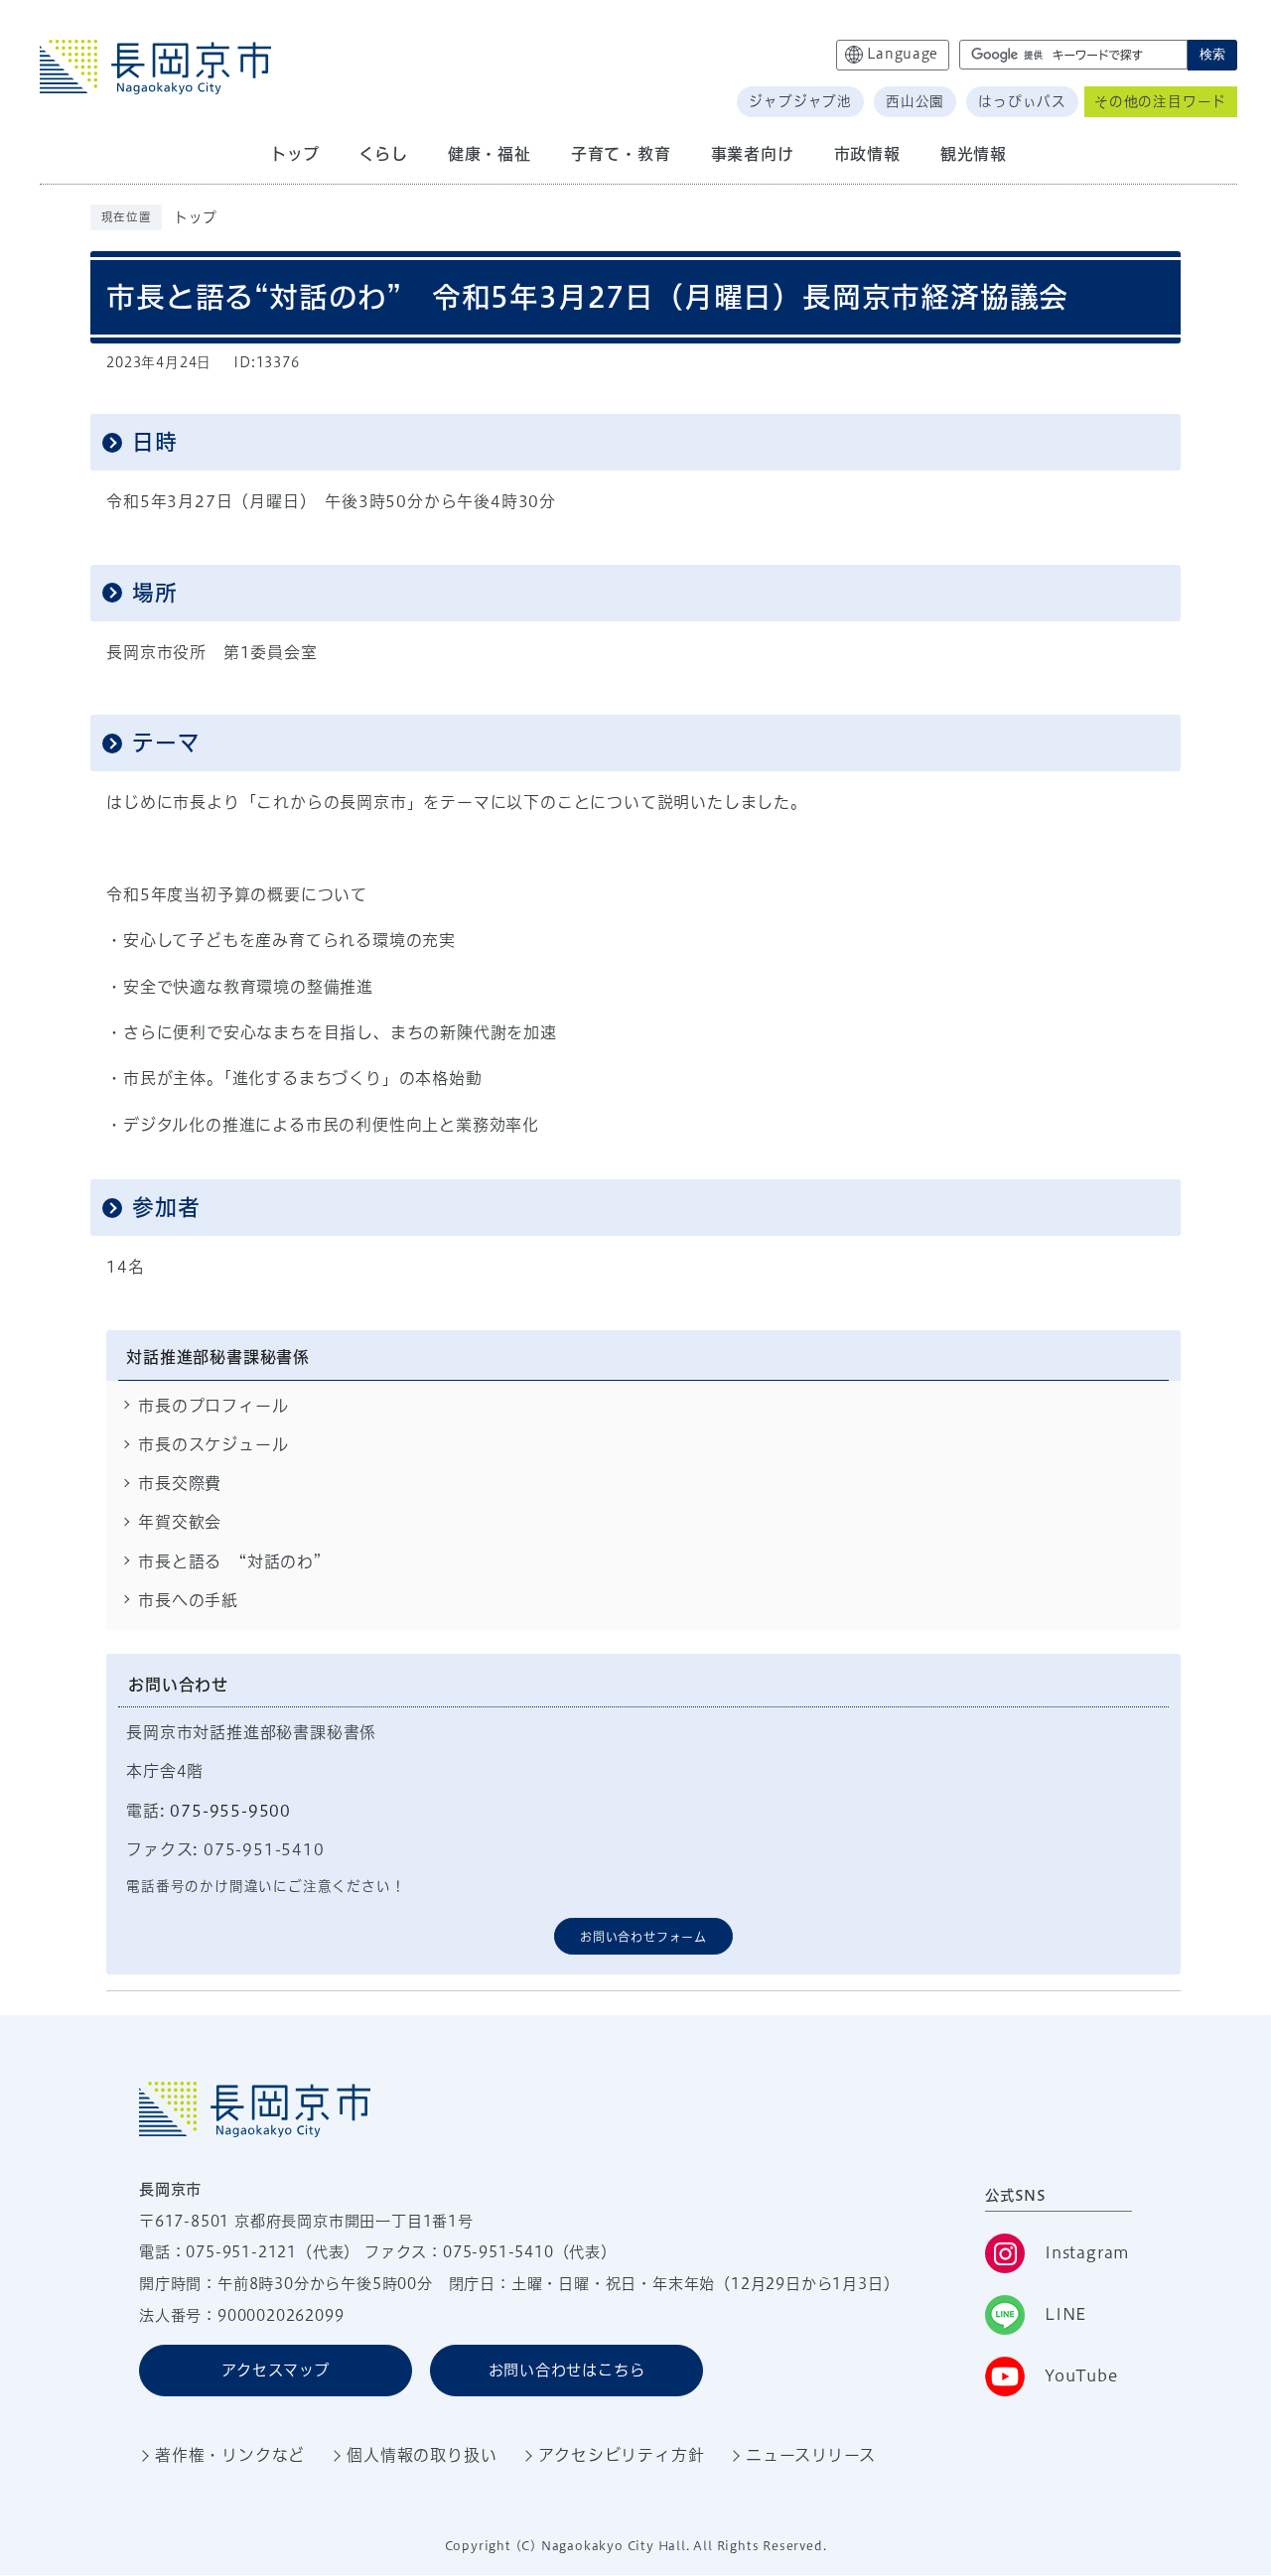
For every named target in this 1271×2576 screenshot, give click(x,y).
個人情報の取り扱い (422, 2455)
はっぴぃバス (1022, 101)
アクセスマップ (276, 2370)
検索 (1212, 54)
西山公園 (915, 101)
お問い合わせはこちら (567, 2370)
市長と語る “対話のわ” (230, 1561)
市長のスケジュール (213, 1444)
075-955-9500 (230, 1811)
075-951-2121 (241, 2252)
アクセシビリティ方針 (621, 2455)
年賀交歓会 (180, 1522)
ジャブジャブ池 (800, 101)
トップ (195, 217)
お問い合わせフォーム (643, 1937)
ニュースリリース (810, 2455)
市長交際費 (180, 1483)
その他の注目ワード (1160, 101)
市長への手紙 (188, 1600)
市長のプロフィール (213, 1406)
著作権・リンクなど (230, 2455)
